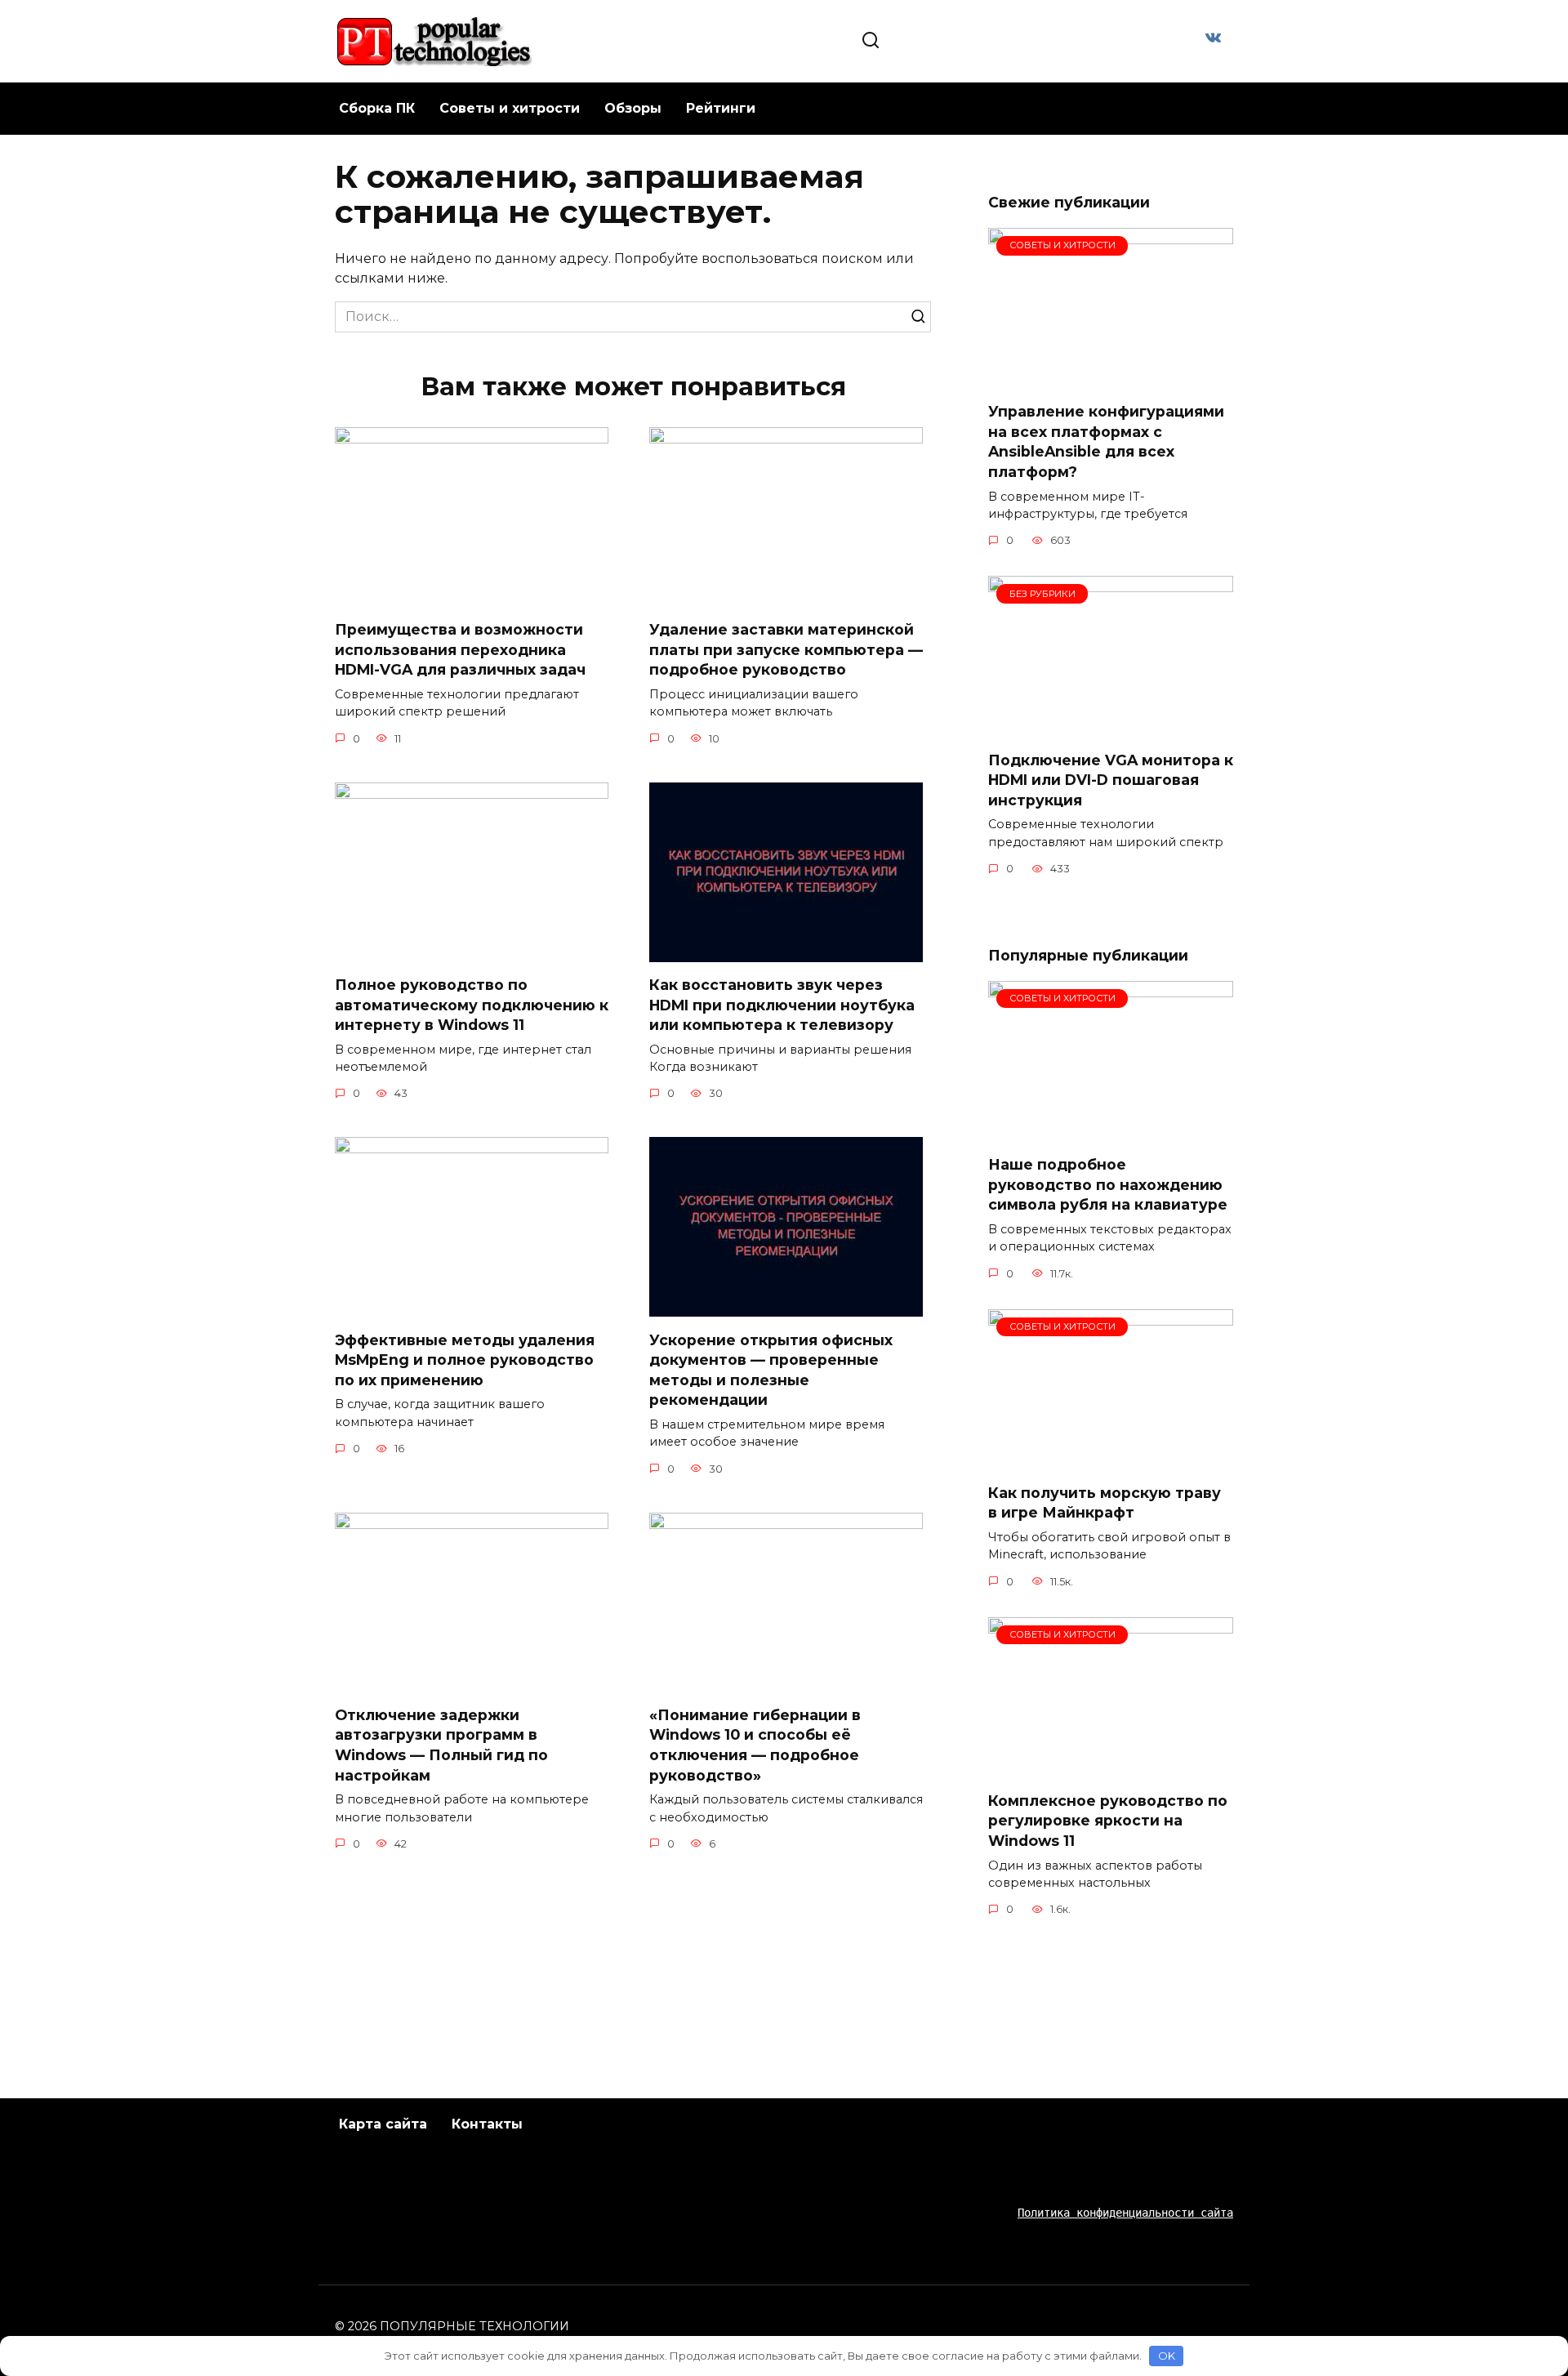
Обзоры (633, 108)
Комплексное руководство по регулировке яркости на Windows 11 (1108, 1821)
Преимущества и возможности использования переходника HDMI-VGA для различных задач (460, 649)
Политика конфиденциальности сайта (1125, 2213)
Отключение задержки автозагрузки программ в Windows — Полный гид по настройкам (441, 1745)
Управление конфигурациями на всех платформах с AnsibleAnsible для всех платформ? (1106, 441)
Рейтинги (721, 108)
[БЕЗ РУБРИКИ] (1111, 727)
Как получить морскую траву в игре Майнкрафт (1105, 1503)
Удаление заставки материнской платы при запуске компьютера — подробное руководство (786, 649)
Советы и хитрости (510, 108)
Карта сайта (383, 2124)
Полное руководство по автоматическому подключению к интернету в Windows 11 (472, 1005)
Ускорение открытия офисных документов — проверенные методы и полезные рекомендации (771, 1369)
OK (1167, 2356)
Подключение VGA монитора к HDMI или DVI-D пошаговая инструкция (1111, 779)
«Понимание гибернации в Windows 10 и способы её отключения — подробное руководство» (755, 1745)
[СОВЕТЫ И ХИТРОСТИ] (1111, 379)
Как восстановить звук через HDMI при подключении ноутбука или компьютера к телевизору (782, 1005)
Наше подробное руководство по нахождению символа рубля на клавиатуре (1108, 1184)
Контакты (487, 2124)
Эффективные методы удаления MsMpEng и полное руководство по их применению (465, 1359)
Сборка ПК (377, 108)
